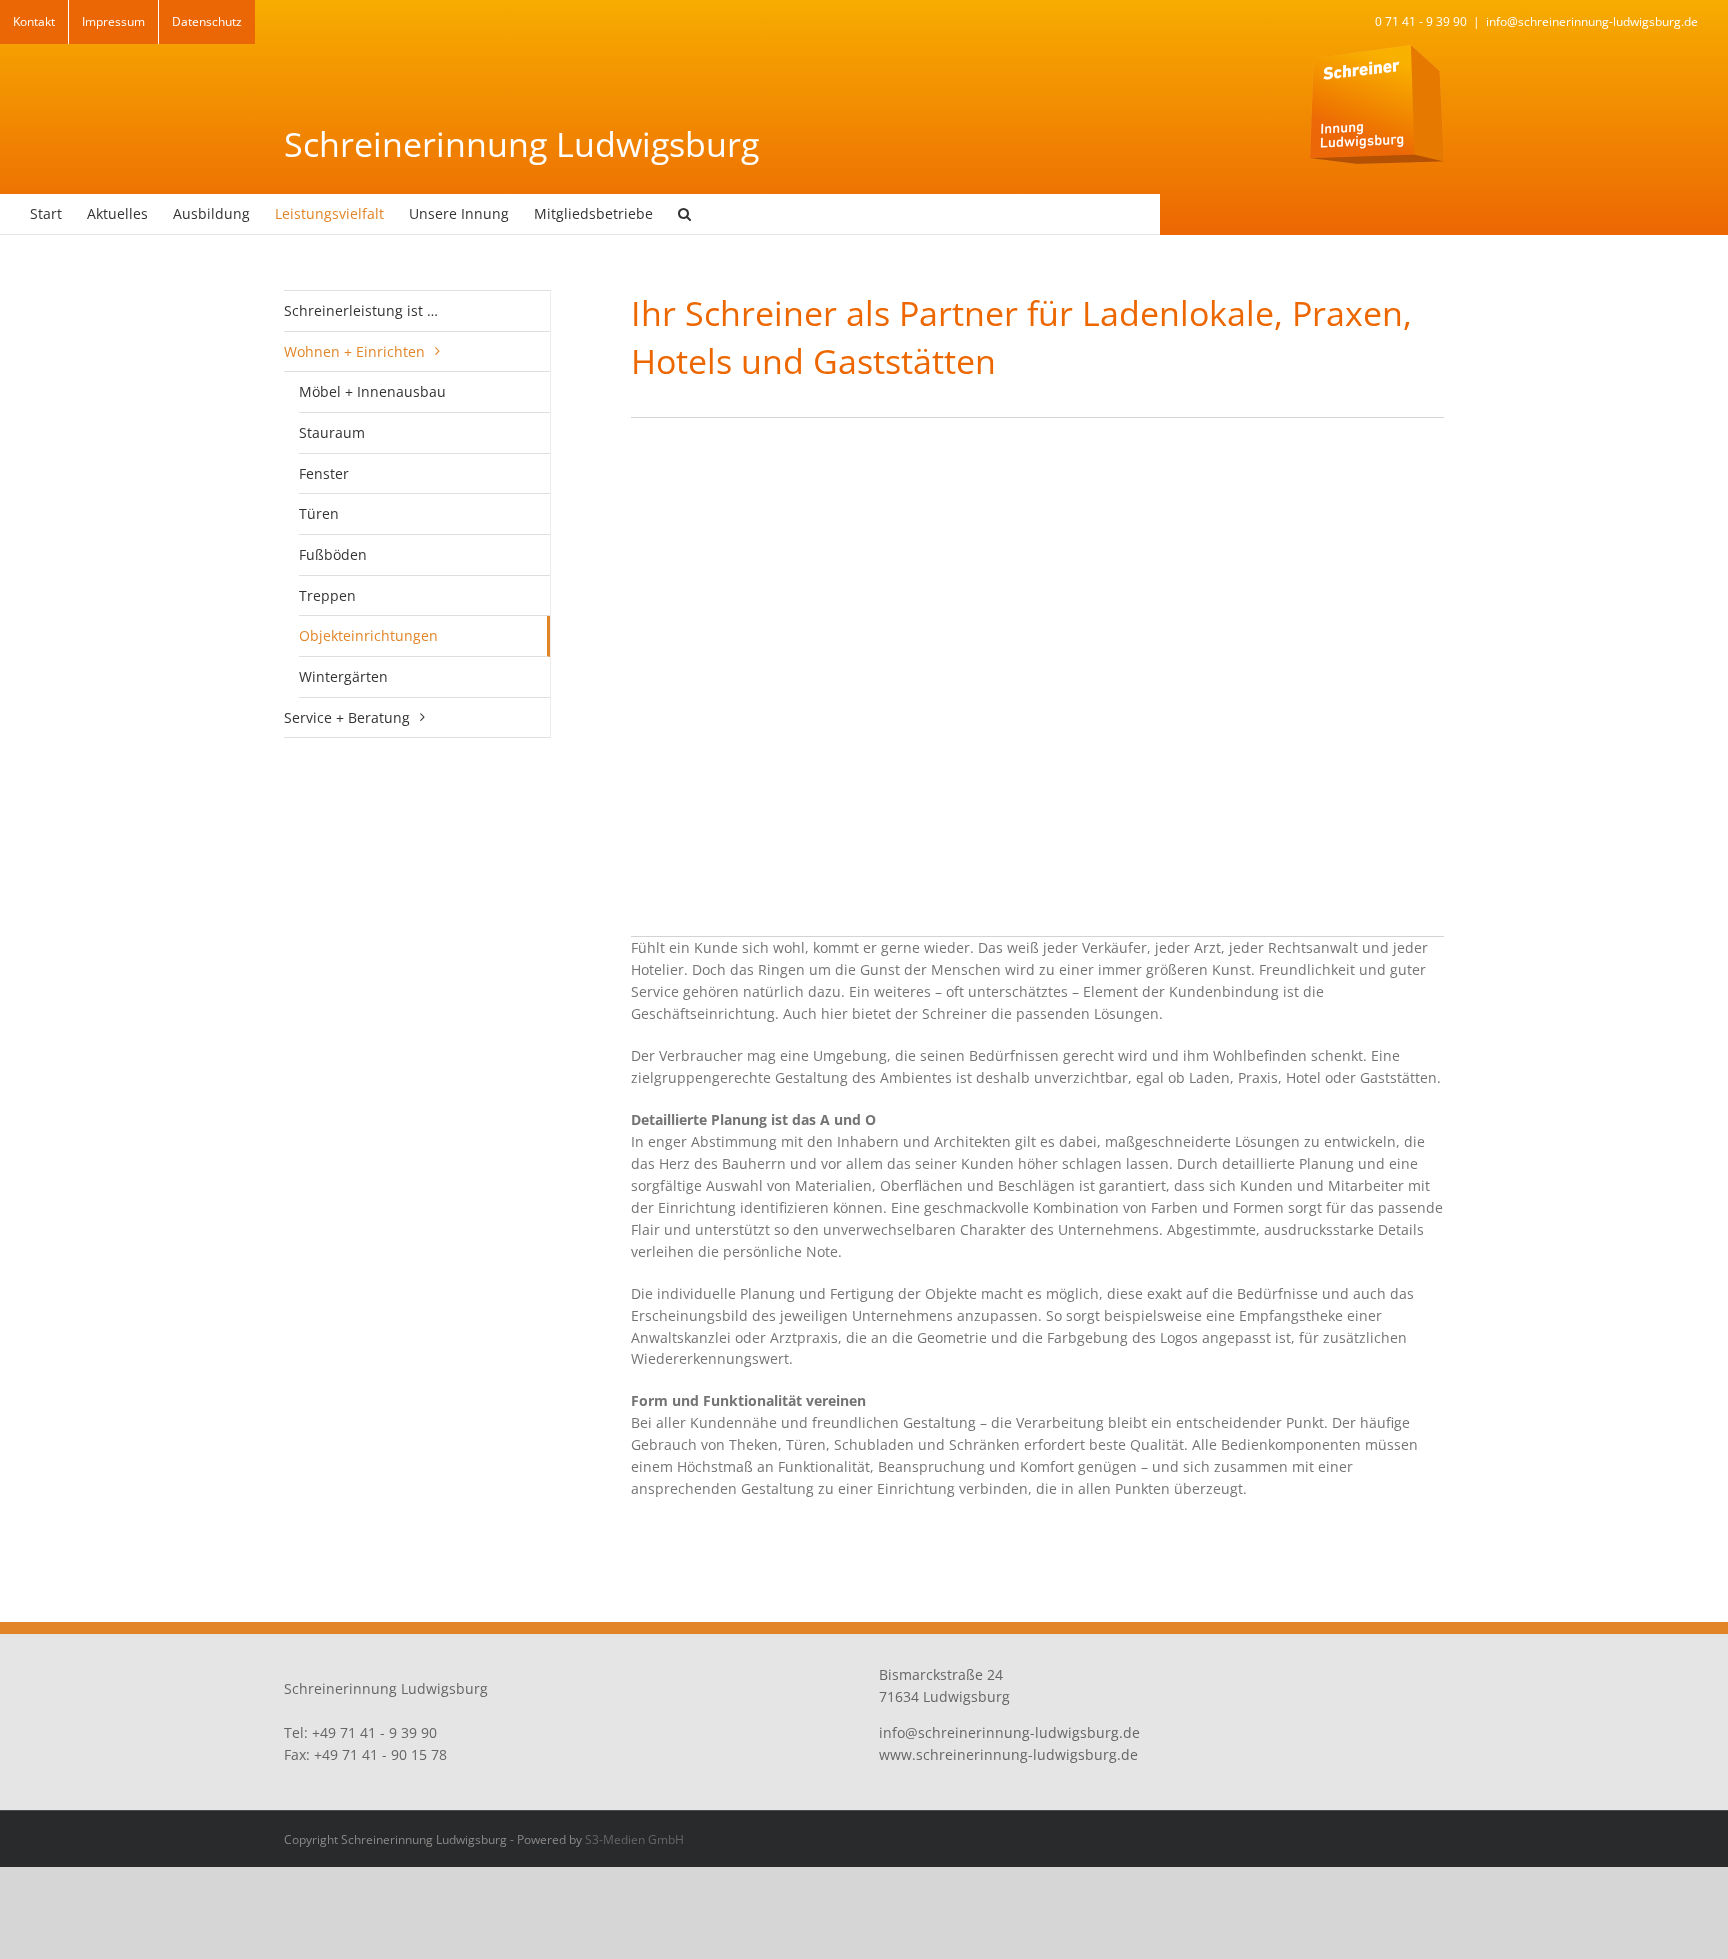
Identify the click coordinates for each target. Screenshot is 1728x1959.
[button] (684, 214)
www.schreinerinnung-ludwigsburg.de (1008, 1754)
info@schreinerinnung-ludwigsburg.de (1592, 21)
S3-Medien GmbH (634, 1839)
